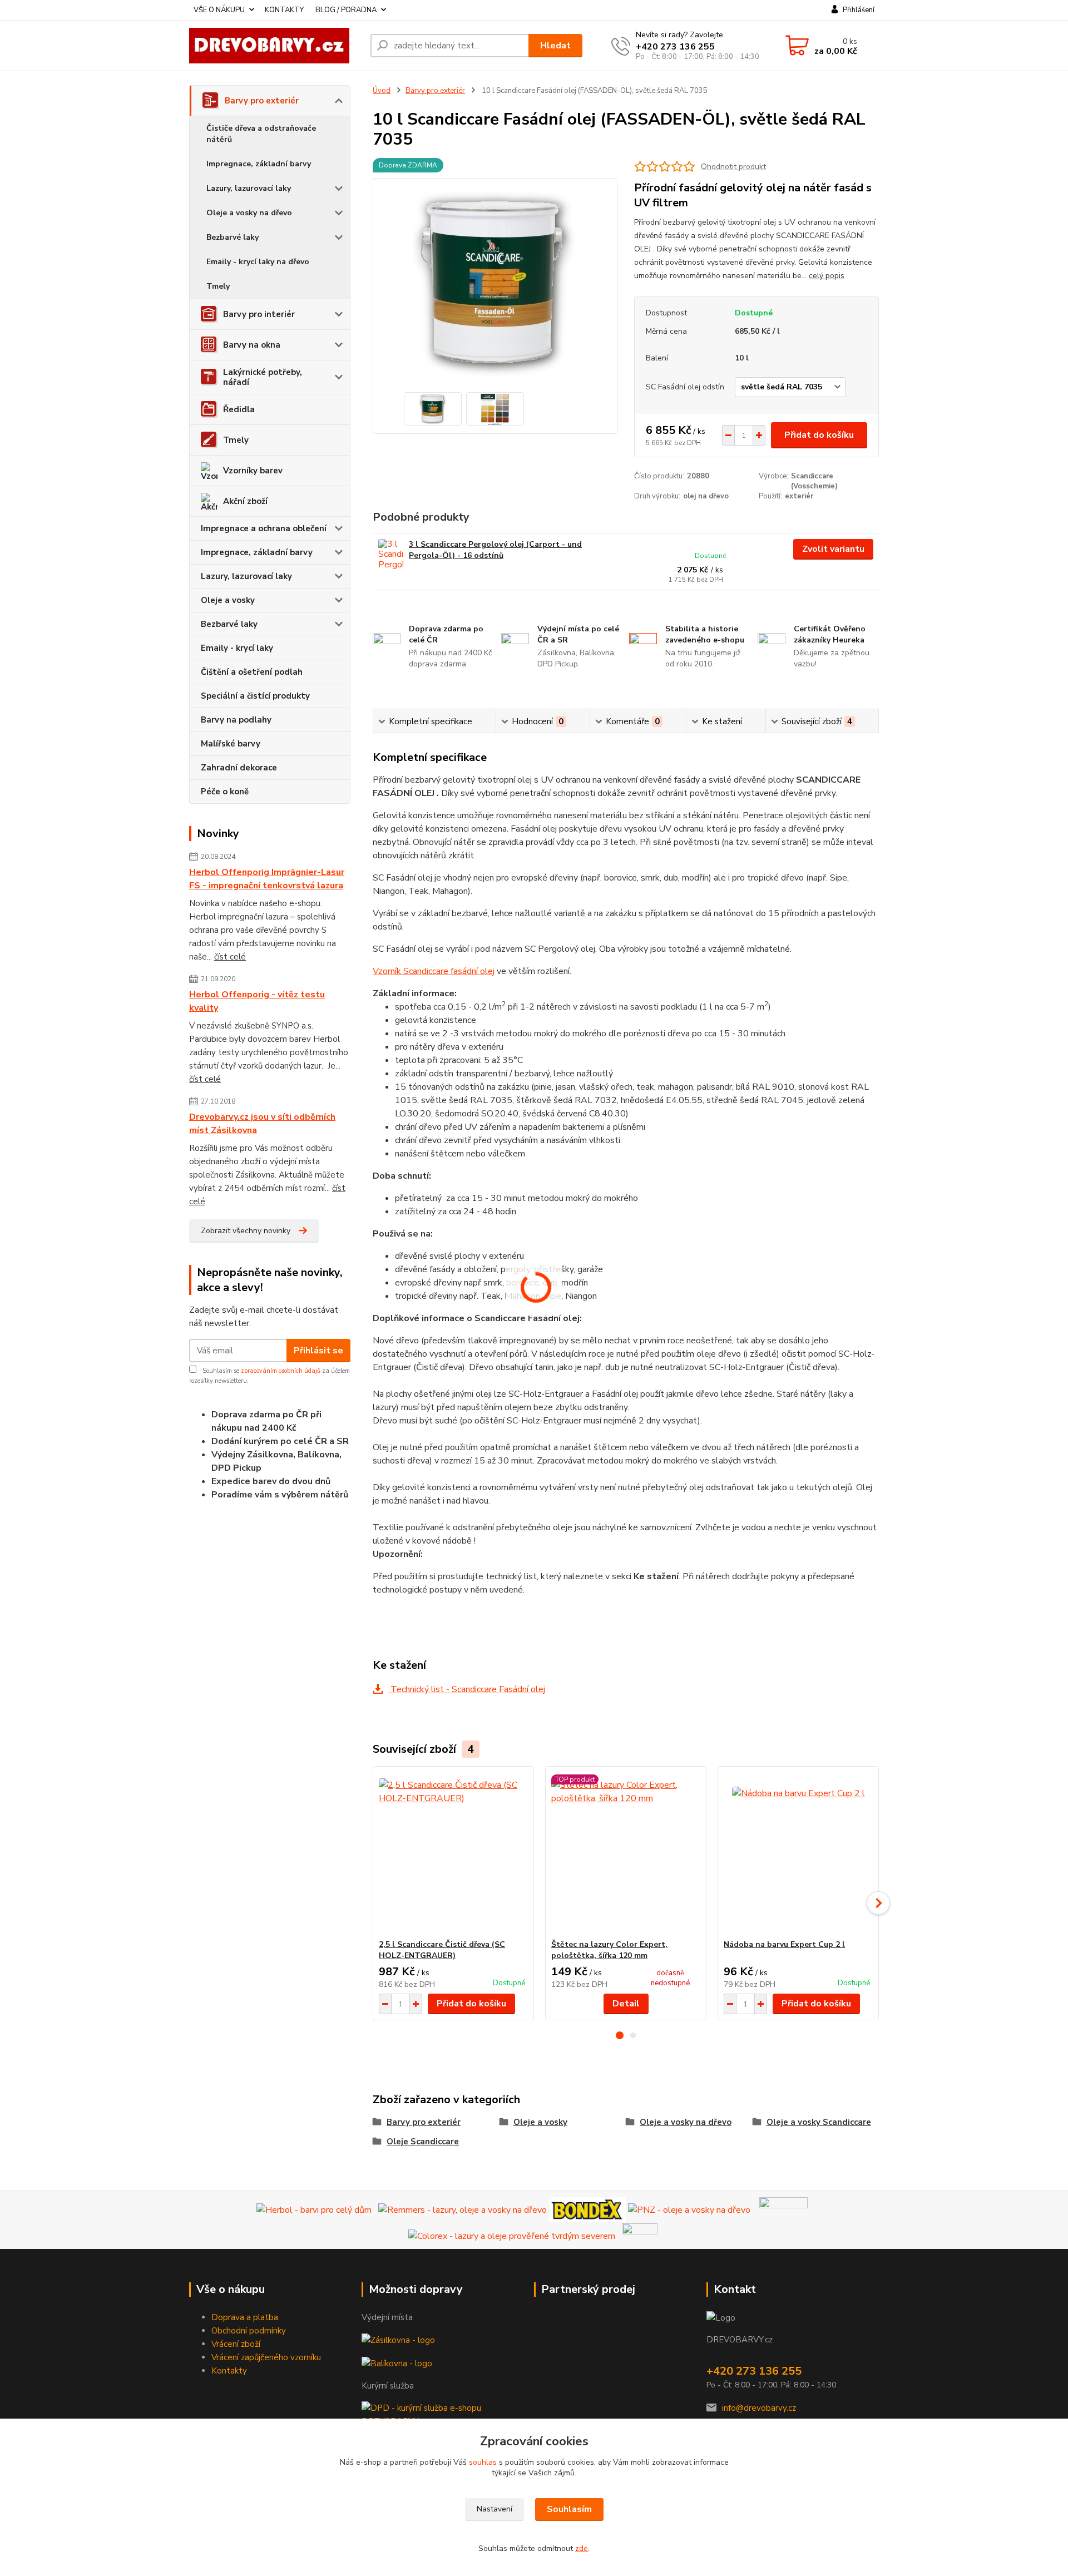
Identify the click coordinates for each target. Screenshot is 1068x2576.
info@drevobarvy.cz (759, 2408)
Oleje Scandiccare (423, 2142)
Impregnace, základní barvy (259, 164)
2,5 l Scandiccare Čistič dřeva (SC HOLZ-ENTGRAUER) (442, 1950)
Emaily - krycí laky (237, 648)
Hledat (555, 46)
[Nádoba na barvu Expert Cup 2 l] (798, 1853)
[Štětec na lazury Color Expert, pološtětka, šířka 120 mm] (626, 1853)
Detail (626, 2004)
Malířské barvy (231, 744)
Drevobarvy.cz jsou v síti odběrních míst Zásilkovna (262, 1124)
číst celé (230, 957)
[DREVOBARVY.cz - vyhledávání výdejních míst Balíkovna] (397, 2362)
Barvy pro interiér (259, 314)
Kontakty (229, 2371)
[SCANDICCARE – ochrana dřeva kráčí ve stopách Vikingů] (783, 2209)
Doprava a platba (245, 2317)
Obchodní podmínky (249, 2331)
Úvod (382, 91)
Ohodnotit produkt (733, 167)
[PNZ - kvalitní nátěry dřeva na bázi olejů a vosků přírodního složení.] (689, 2209)
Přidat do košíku (819, 435)
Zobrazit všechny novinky (246, 1231)
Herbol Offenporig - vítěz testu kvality (257, 1001)
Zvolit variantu (833, 549)
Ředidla (239, 409)
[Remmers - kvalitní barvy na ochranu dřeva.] (463, 2209)
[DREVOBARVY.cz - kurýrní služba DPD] (441, 2414)
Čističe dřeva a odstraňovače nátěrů (261, 134)
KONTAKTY (284, 10)
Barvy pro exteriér (262, 101)
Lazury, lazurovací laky (249, 188)
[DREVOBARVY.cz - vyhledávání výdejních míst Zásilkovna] (398, 2340)
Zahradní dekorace (239, 768)
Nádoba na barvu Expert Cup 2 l (784, 1944)
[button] (620, 2035)
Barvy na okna (252, 345)
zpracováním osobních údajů (281, 1371)
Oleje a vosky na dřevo (249, 213)
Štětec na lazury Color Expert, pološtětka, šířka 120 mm (609, 1950)
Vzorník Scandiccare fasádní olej (434, 971)
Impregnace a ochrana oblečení (264, 528)
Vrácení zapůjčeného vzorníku (266, 2357)
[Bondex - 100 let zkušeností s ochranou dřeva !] (587, 2209)
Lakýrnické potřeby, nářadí (263, 377)
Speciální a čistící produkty (255, 696)
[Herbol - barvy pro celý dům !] (314, 2209)
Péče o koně (225, 792)
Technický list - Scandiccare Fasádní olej (467, 1689)
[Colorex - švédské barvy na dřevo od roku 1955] (512, 2235)
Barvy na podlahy (236, 720)
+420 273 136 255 (675, 47)
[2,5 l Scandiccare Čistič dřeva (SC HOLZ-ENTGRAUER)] (453, 1853)
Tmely (218, 286)
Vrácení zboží (236, 2344)
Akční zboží (245, 501)
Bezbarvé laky (233, 237)
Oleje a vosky (228, 600)
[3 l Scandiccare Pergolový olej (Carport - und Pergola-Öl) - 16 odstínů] (391, 554)
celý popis (827, 276)
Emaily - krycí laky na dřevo (258, 262)
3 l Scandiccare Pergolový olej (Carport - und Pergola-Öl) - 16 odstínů (495, 550)
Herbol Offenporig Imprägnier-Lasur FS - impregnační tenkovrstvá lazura (267, 879)
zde (582, 2548)
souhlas (483, 2462)
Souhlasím (569, 2509)
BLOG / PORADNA (346, 10)
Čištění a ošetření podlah (252, 672)
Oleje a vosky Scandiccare (819, 2122)
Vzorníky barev (253, 471)
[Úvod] (275, 46)
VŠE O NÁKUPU (219, 10)
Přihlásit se (318, 1351)
